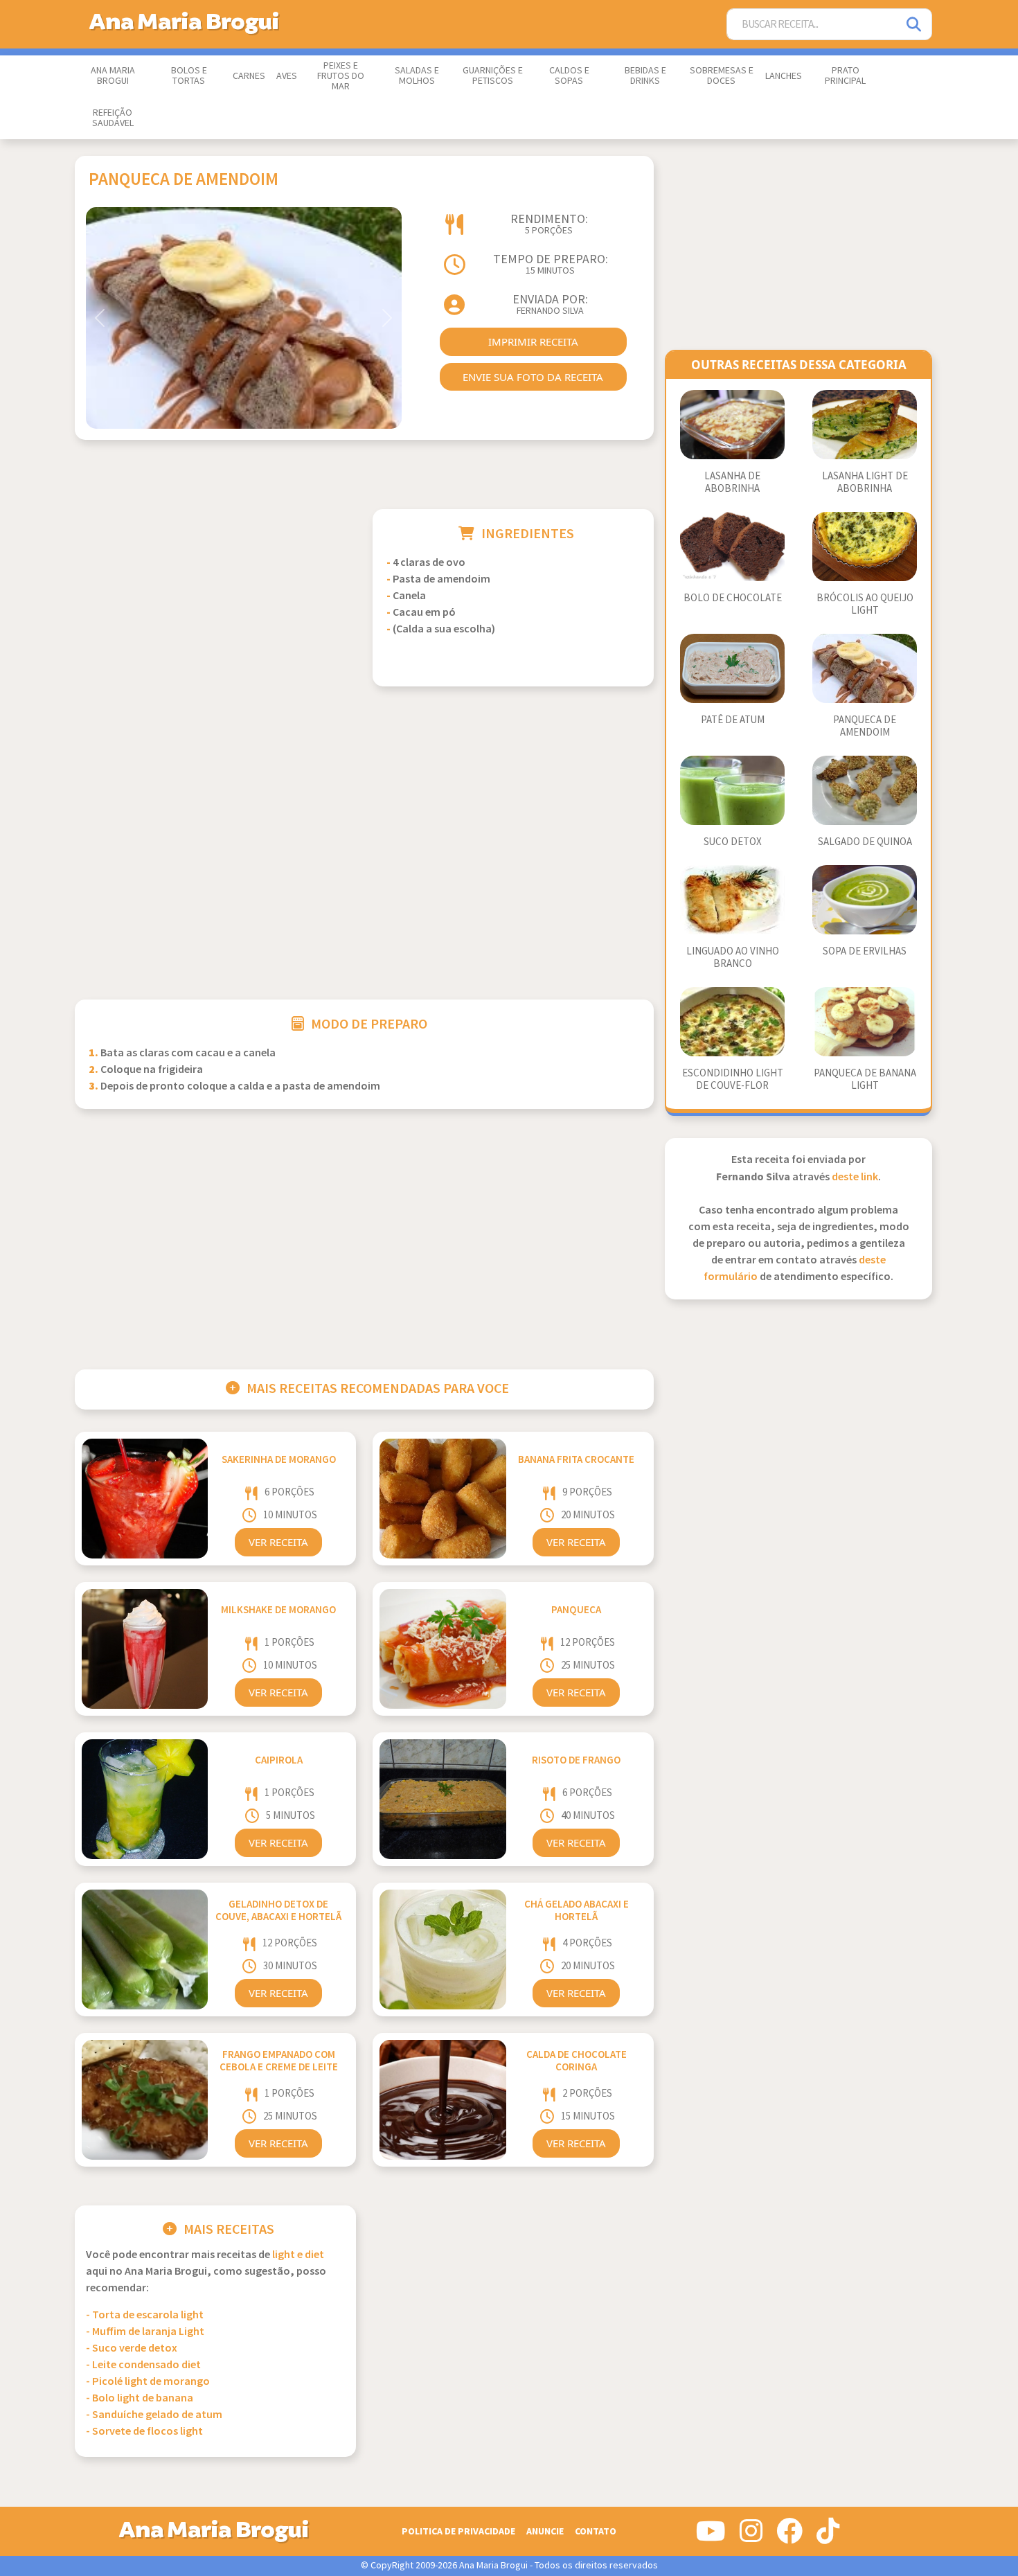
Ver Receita (278, 1542)
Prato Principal (845, 76)
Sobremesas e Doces (722, 76)
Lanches (784, 76)
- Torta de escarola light (145, 2315)
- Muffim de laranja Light (145, 2332)
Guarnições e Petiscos (493, 76)
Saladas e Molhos (417, 76)
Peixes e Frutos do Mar (341, 76)
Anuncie (545, 2531)
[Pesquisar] (915, 25)
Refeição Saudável (113, 118)
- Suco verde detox (132, 2348)
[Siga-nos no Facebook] (789, 2537)
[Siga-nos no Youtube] (711, 2537)
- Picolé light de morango (148, 2382)
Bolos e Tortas (189, 76)
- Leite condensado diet (143, 2365)
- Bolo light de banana (140, 2398)
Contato (596, 2531)
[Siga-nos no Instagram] (751, 2537)
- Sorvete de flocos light (144, 2432)
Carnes (249, 76)
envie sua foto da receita (533, 377)
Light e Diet (298, 2255)
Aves (287, 76)
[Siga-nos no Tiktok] (828, 2537)
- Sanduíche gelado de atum (154, 2415)
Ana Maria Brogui (113, 76)
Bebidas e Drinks (645, 76)
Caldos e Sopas (569, 76)
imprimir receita (533, 341)
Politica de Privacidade (458, 2531)
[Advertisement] (215, 606)
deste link (855, 1177)
